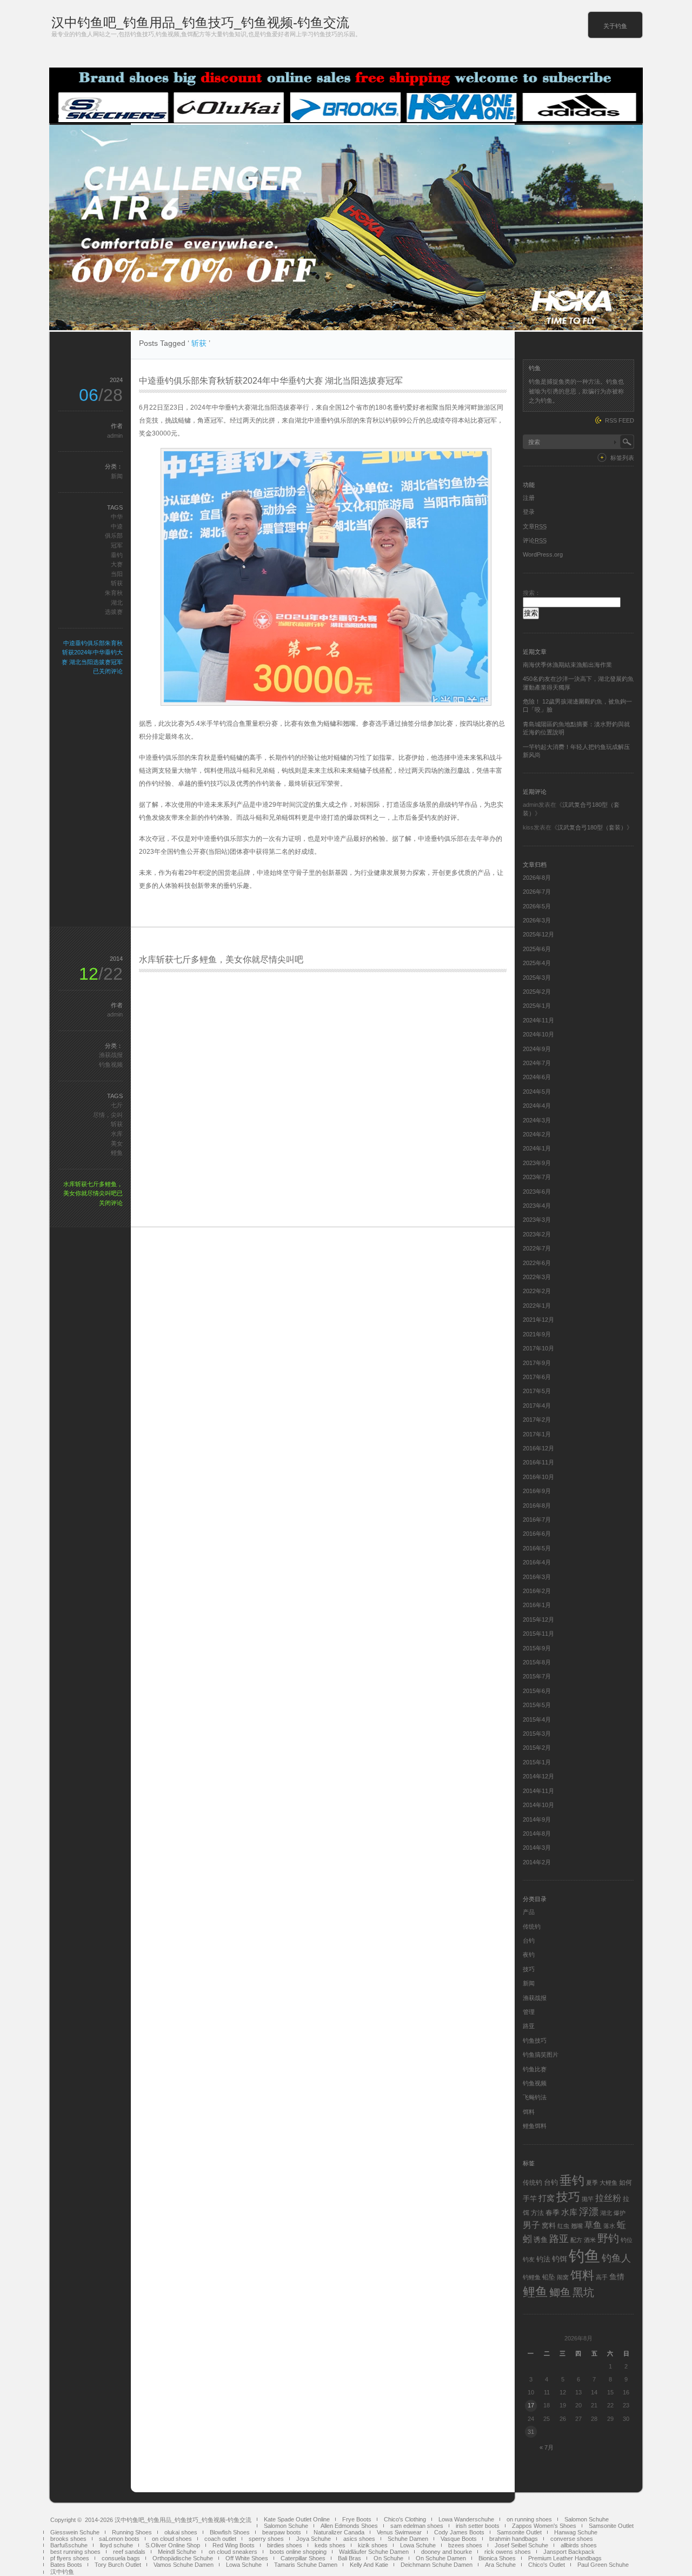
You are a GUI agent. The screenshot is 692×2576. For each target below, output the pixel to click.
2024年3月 (537, 1120)
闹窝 (563, 2277)
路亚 (529, 2026)
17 (531, 2405)
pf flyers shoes (70, 2558)
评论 (535, 540)
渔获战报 (111, 1055)
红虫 (563, 2226)
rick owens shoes (508, 2552)
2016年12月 (538, 1448)
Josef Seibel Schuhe (521, 2545)
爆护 (620, 2213)
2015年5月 (537, 1705)
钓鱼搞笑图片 (541, 2055)
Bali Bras (350, 2558)
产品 (529, 1912)
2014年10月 (538, 1805)
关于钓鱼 (615, 26)
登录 (529, 512)
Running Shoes (132, 2532)
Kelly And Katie (369, 2565)
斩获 (117, 583)
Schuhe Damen (408, 2539)
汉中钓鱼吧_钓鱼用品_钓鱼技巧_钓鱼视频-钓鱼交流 (200, 22)
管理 (529, 2012)
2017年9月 (537, 1363)
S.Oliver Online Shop (173, 2545)
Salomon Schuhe (587, 2519)
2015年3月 (537, 1734)
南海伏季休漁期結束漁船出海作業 (567, 665)
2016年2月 (537, 1591)
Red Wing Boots (234, 2545)
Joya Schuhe (314, 2539)
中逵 (117, 526)
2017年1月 (537, 1434)
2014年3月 (537, 1848)
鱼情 (617, 2277)
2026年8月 (537, 878)
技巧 (529, 1969)
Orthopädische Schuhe (183, 2558)
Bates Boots (66, 2565)
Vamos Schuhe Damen (184, 2565)
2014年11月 (538, 1791)
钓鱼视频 (111, 1065)
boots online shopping (298, 2552)
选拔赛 (114, 612)
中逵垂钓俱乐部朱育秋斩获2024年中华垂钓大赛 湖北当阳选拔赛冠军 (271, 381)
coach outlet (220, 2539)
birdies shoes (285, 2545)
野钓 (608, 2238)
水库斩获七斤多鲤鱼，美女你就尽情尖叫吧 (221, 959)
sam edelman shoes (417, 2526)
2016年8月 (537, 1506)
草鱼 (593, 2225)
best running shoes (75, 2552)
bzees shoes (465, 2545)
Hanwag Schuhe (576, 2532)
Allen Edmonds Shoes (349, 2526)
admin (115, 436)
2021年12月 (538, 1320)
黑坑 (583, 2292)
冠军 (117, 545)
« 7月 (547, 2447)
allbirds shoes (579, 2545)
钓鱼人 (616, 2258)
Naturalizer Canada (339, 2532)
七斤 (117, 1105)
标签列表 (622, 458)
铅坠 (549, 2277)
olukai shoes (181, 2532)
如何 (626, 2183)
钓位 (627, 2240)
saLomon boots (119, 2539)
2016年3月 (537, 1577)
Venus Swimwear (399, 2532)
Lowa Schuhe (418, 2545)
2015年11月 (538, 1634)
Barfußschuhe (69, 2545)
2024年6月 (537, 1077)
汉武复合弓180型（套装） (592, 827)
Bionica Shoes (497, 2558)
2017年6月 (537, 1377)
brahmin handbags (514, 2539)
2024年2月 (537, 1134)
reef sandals (129, 2552)
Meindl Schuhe (177, 2552)
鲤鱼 (117, 1153)
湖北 (117, 603)
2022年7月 (537, 1248)
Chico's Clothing (405, 2519)
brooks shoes (68, 2539)
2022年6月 (537, 1263)
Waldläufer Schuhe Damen (374, 2552)
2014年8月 (537, 1834)
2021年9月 (537, 1334)
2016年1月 (537, 1605)
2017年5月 (537, 1391)
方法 (537, 2213)
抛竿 (588, 2199)
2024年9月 (537, 1049)
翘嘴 (577, 2226)
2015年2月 (537, 1748)
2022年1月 (537, 1306)
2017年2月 (537, 1420)
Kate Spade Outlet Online (297, 2519)
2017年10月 (538, 1348)
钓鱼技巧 (535, 2040)
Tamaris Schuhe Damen (306, 2565)
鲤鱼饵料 (535, 2126)
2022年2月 (537, 1291)
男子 (531, 2225)
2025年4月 (537, 963)
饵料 (529, 2112)
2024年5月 (537, 1092)
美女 (117, 1143)
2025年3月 (537, 978)
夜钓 (529, 1955)
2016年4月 (537, 1562)
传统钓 (532, 1926)
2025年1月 (537, 1006)
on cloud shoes (172, 2539)
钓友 (529, 2259)
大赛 (117, 564)
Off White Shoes (247, 2558)
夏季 (592, 2183)
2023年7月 (537, 1177)
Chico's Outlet (547, 2565)
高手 (602, 2277)
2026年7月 (537, 892)
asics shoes (359, 2539)
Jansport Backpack (569, 2552)
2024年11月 (538, 1020)
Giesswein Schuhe (75, 2532)
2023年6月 (537, 1192)
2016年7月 (537, 1520)
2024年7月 (537, 1063)
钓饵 (560, 2259)
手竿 (530, 2199)
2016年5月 (537, 1548)
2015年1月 (537, 1762)
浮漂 (589, 2212)
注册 (529, 498)
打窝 (547, 2198)
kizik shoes (373, 2545)
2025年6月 (537, 949)
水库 (117, 1134)
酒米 (590, 2240)
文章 (535, 526)
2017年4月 (537, 1406)
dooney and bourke (447, 2552)
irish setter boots (478, 2526)
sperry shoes (266, 2539)
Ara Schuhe (500, 2565)
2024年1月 (537, 1148)
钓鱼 (584, 2256)
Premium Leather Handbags (565, 2558)
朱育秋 (114, 593)
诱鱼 (541, 2240)
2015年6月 (537, 1691)
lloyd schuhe (117, 2545)
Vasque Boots (459, 2539)
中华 (117, 517)
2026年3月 (537, 920)
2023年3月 (537, 1220)
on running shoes (529, 2519)
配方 (576, 2240)
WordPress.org (543, 554)
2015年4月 (537, 1719)
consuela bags (121, 2558)
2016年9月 (537, 1491)
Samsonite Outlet (611, 2526)
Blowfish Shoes (230, 2532)
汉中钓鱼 (62, 2572)
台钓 (529, 1941)
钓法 (543, 2259)
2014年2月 (537, 1862)
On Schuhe (388, 2558)
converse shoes (572, 2539)
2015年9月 (537, 1648)
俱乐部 (114, 536)
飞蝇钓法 (535, 2097)
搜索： (532, 593)
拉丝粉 (608, 2198)
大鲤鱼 (608, 2183)
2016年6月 (537, 1534)
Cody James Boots (459, 2532)
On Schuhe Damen (441, 2558)
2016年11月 (538, 1462)
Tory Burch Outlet (118, 2565)
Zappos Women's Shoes (544, 2526)
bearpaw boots (282, 2532)
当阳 (117, 574)
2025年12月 (538, 934)
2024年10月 (538, 1034)
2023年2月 (537, 1234)
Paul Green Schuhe (603, 2565)
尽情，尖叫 (108, 1115)
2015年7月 (537, 1676)
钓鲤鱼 (532, 2277)
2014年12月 (538, 1776)
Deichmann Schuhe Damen (437, 2565)
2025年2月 (537, 992)
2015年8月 (537, 1662)
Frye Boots (357, 2519)
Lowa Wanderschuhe (466, 2519)
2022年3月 (537, 1277)
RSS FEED (620, 420)
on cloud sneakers (233, 2552)
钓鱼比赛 (535, 2069)
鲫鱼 (560, 2292)
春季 (553, 2213)
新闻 (117, 476)
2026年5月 (537, 906)
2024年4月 (537, 1106)
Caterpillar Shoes (303, 2558)
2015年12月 (538, 1620)
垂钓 (117, 555)
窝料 (549, 2226)
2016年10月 (538, 1477)
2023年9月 (537, 1163)
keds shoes (330, 2545)
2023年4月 (537, 1206)
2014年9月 (537, 1819)
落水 (609, 2226)
